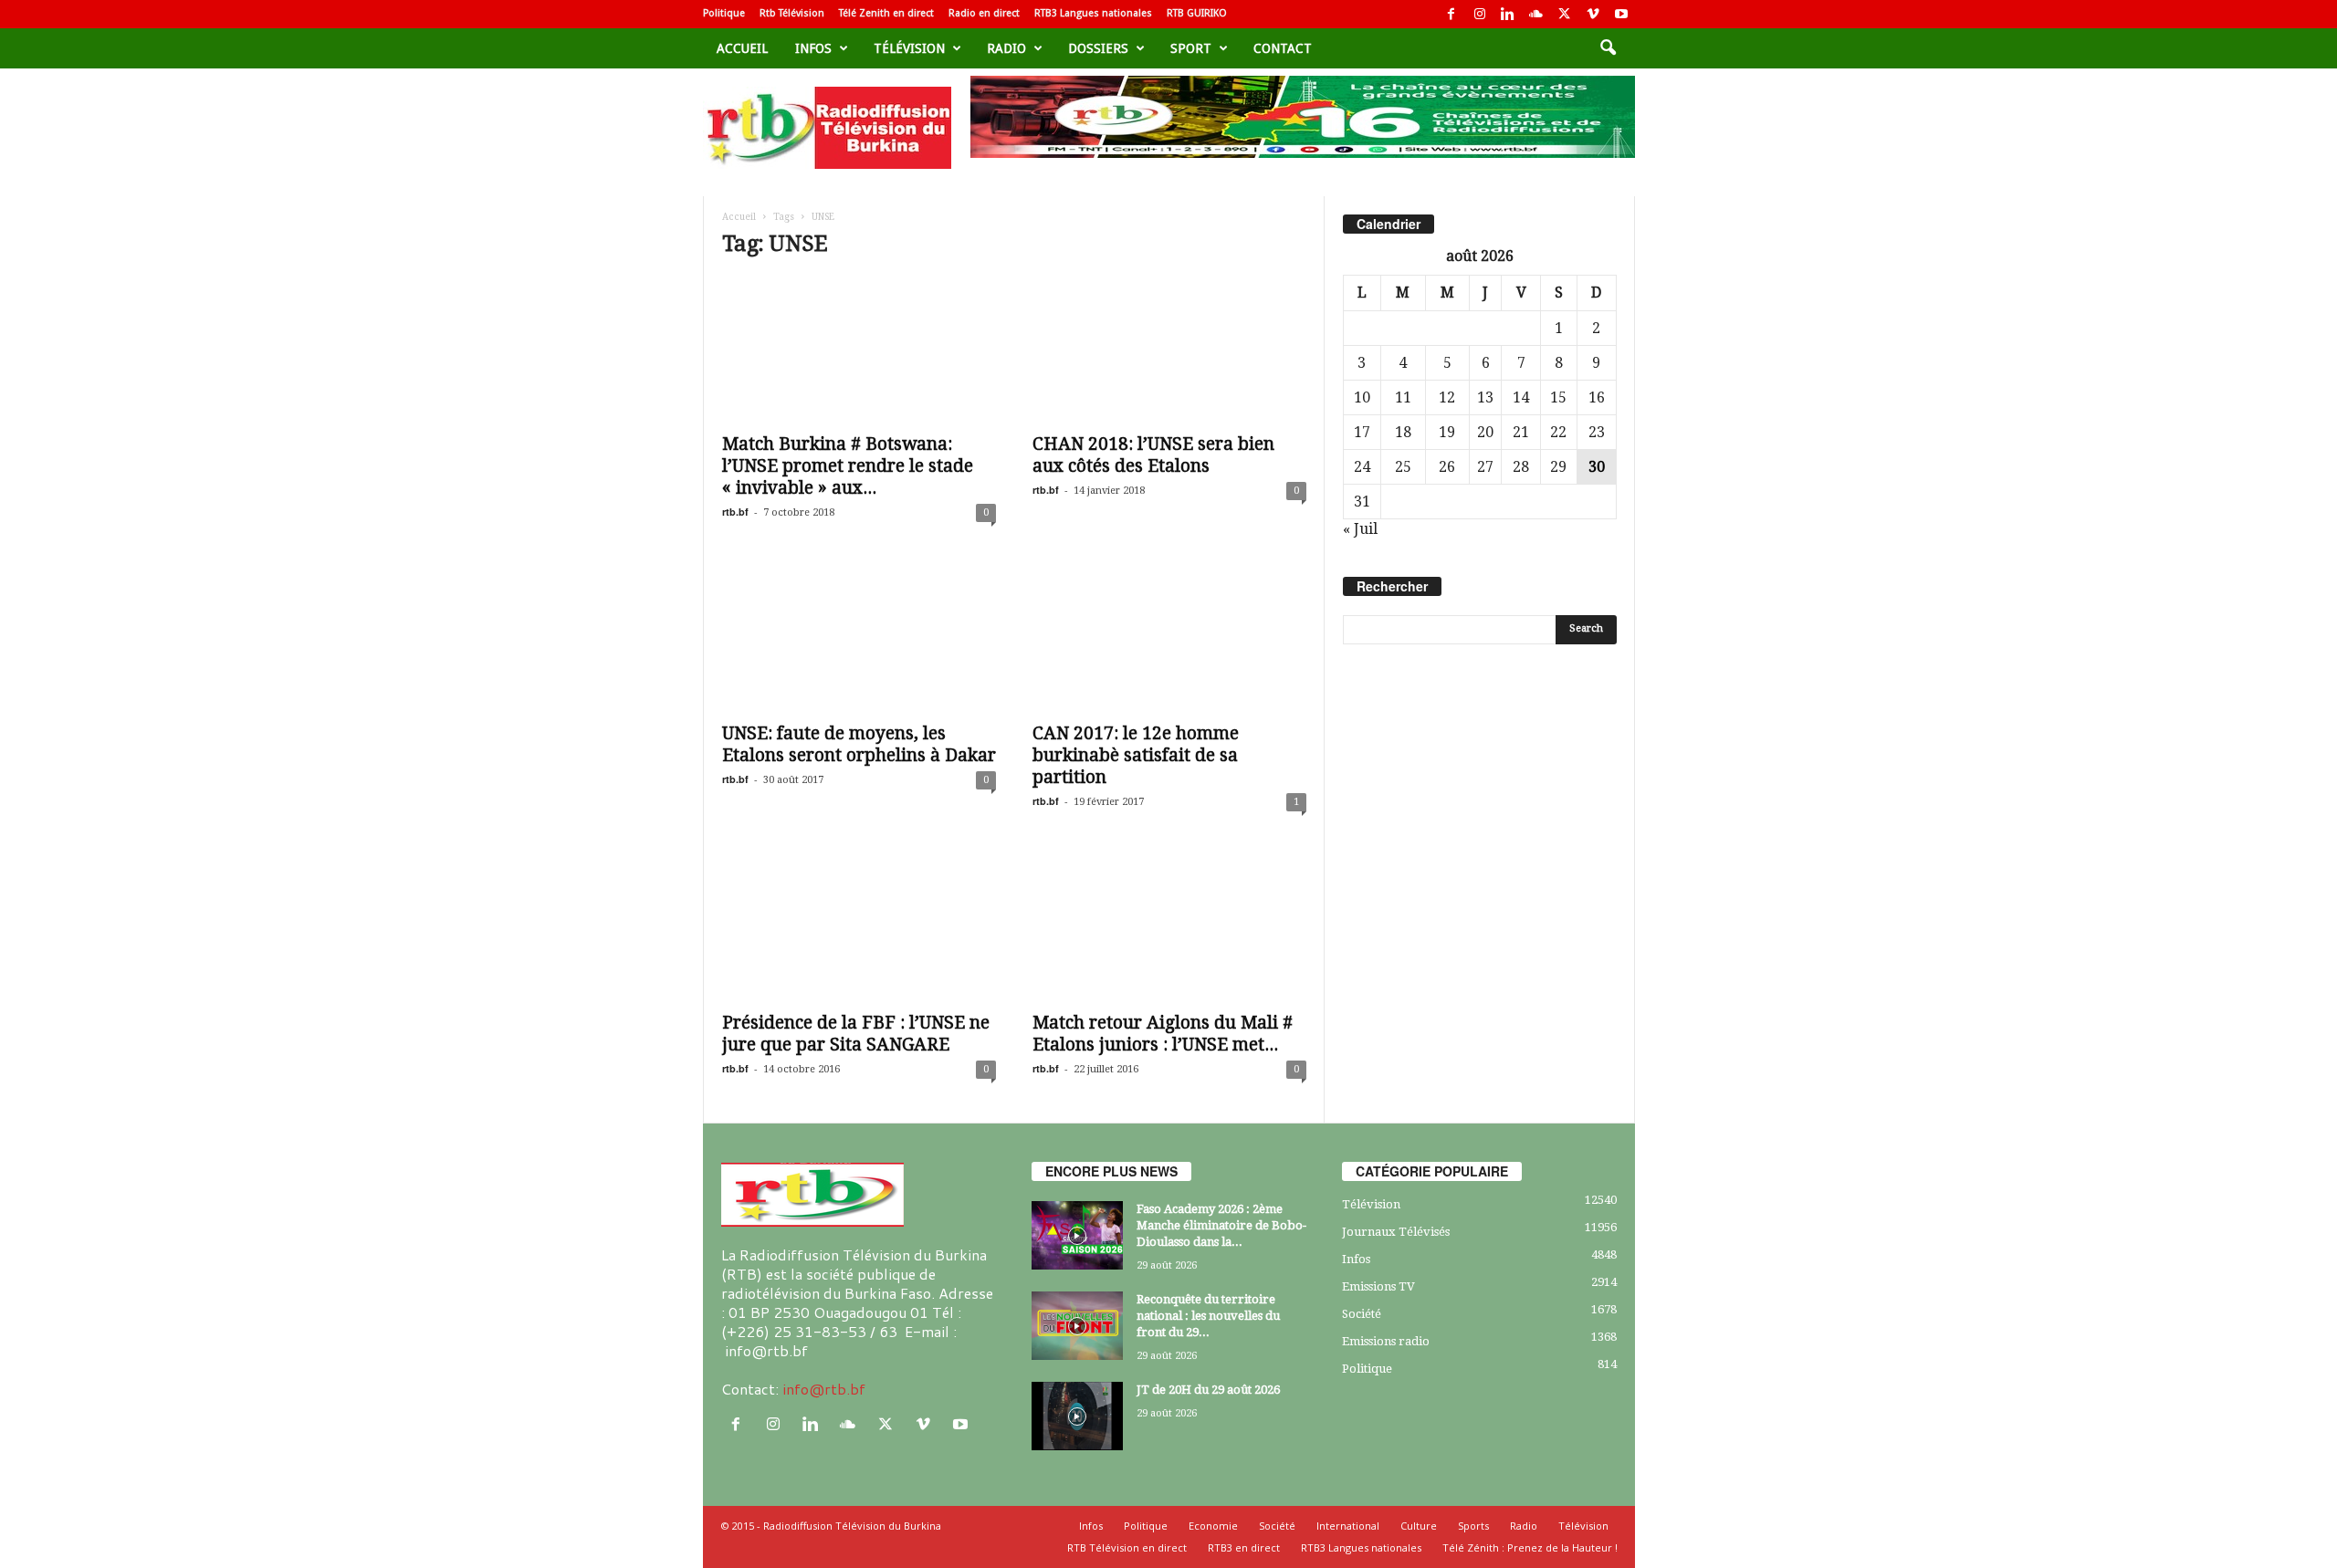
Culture (1419, 1526)
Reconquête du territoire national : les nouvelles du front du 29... (1208, 1316)
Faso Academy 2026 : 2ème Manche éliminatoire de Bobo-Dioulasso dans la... (1221, 1225)
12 (1447, 397)
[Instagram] (1480, 14)
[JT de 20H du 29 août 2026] (1077, 1416)
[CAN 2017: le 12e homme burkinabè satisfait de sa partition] (1169, 639)
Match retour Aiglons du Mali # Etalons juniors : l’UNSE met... (1163, 1034)
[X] (1565, 14)
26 (1447, 467)
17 (1362, 432)
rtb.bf (735, 512)
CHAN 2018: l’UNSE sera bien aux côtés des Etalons (1153, 455)
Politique (724, 13)
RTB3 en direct (1244, 1547)
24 (1362, 467)
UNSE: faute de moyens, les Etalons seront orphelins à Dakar (859, 744)
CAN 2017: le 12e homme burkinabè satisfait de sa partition (1136, 755)
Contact (1283, 48)
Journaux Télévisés (1396, 1232)
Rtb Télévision (792, 13)
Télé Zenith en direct (886, 13)
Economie (1213, 1526)
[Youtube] (1621, 14)
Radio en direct (984, 13)
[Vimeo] (1593, 14)
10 (1362, 397)
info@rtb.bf (824, 1389)
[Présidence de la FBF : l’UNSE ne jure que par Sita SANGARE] (859, 928)
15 (1558, 397)
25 (1403, 467)
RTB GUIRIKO (1197, 13)
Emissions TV (1378, 1286)
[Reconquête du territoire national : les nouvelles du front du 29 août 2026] (1077, 1326)
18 (1403, 432)
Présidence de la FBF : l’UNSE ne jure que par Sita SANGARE (856, 1034)
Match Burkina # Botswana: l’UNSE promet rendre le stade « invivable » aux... (848, 466)
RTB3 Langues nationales (1093, 13)
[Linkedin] (1508, 14)
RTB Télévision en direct (1127, 1547)
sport (1191, 48)
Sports (1473, 1526)
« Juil (1360, 529)
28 (1521, 467)
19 (1447, 432)
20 (1485, 432)
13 (1485, 397)
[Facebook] (1451, 14)
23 (1597, 432)
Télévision (909, 48)
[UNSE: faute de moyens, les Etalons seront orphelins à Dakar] (859, 639)
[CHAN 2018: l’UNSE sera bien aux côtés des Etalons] (1169, 350)
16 (1597, 397)
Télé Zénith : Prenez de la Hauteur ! (1530, 1547)
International (1348, 1526)
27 (1485, 467)
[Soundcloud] (1536, 14)
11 (1403, 397)
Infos (813, 48)
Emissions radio (1386, 1341)
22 (1558, 432)
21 (1521, 432)
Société (1362, 1314)
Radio (1006, 48)
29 (1558, 467)
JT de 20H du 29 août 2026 (1208, 1390)
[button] (1608, 48)
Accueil (742, 48)
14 (1521, 397)
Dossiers (1098, 48)
